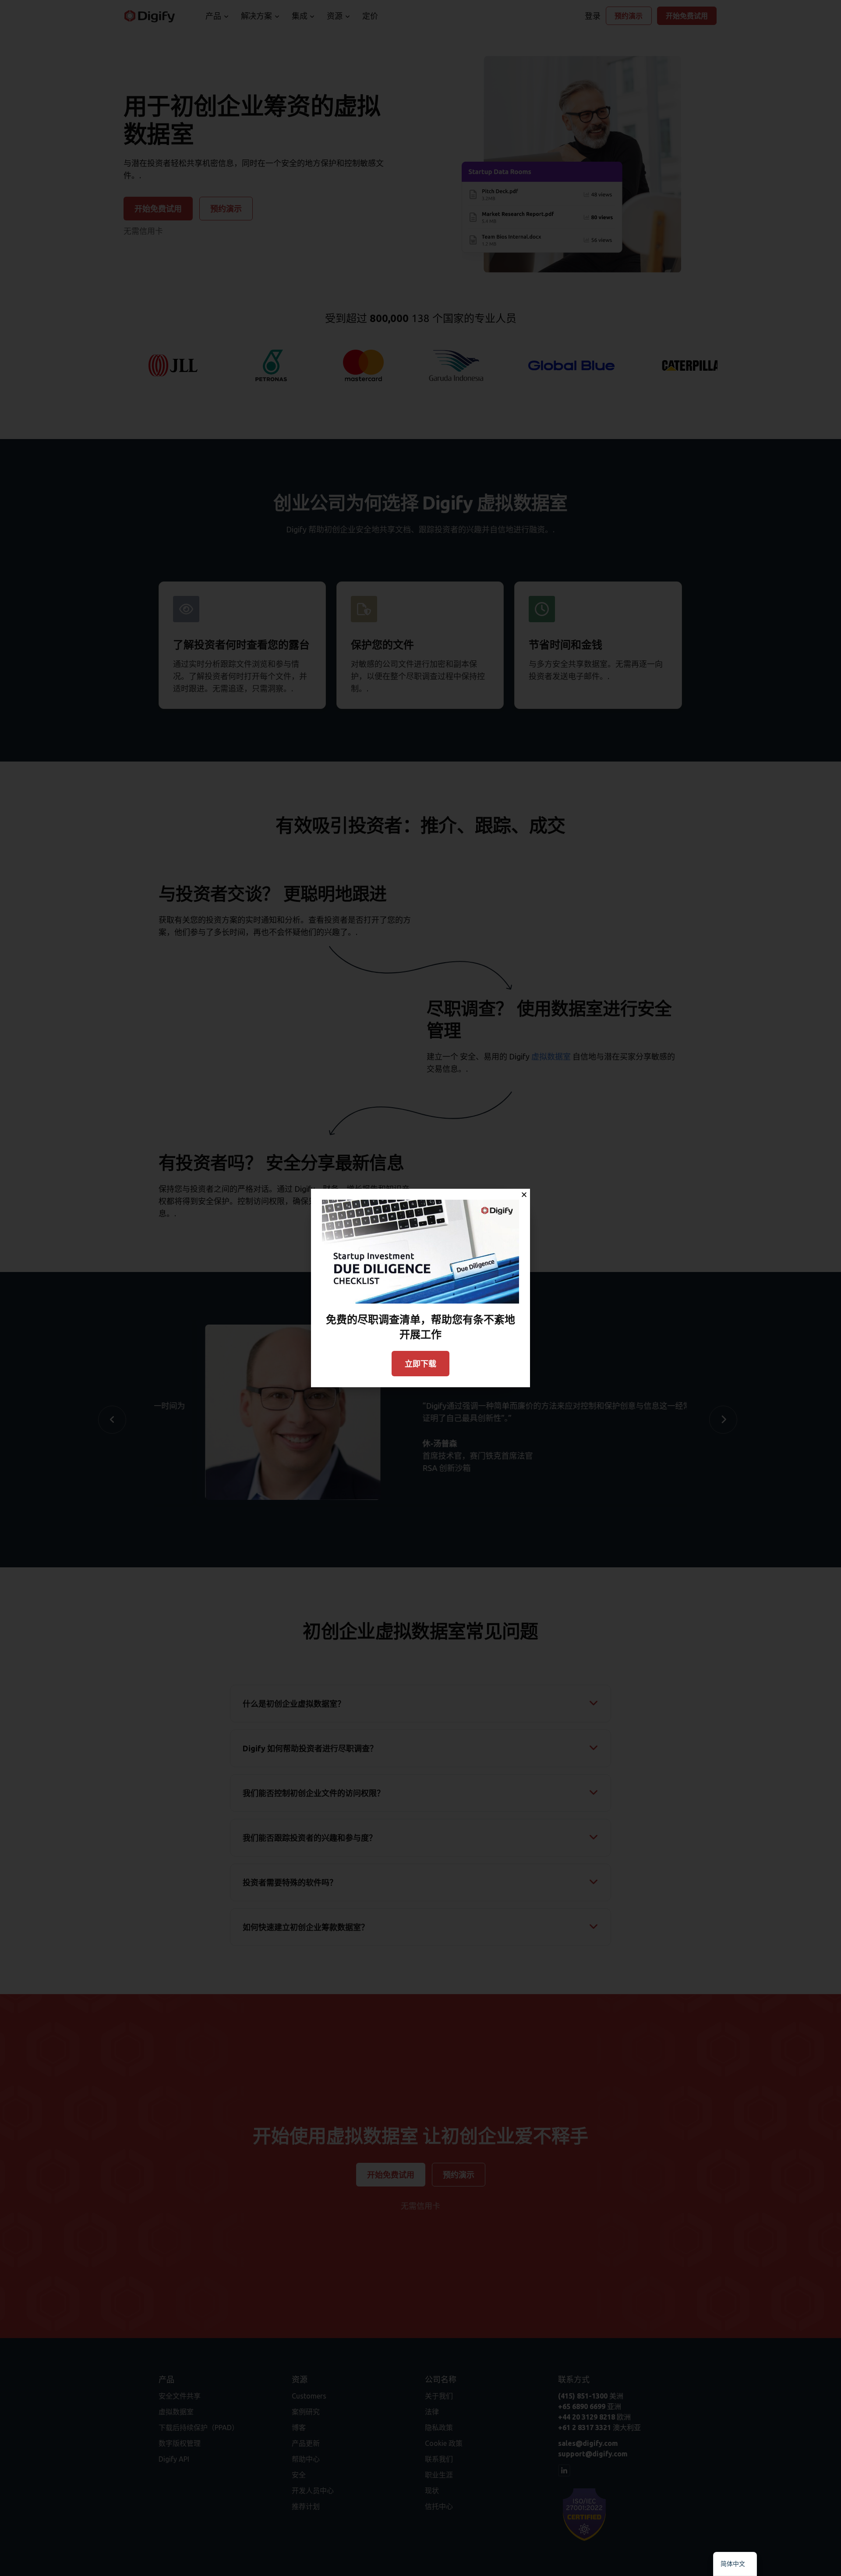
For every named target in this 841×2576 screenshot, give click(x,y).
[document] (420, 1288)
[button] (524, 1195)
